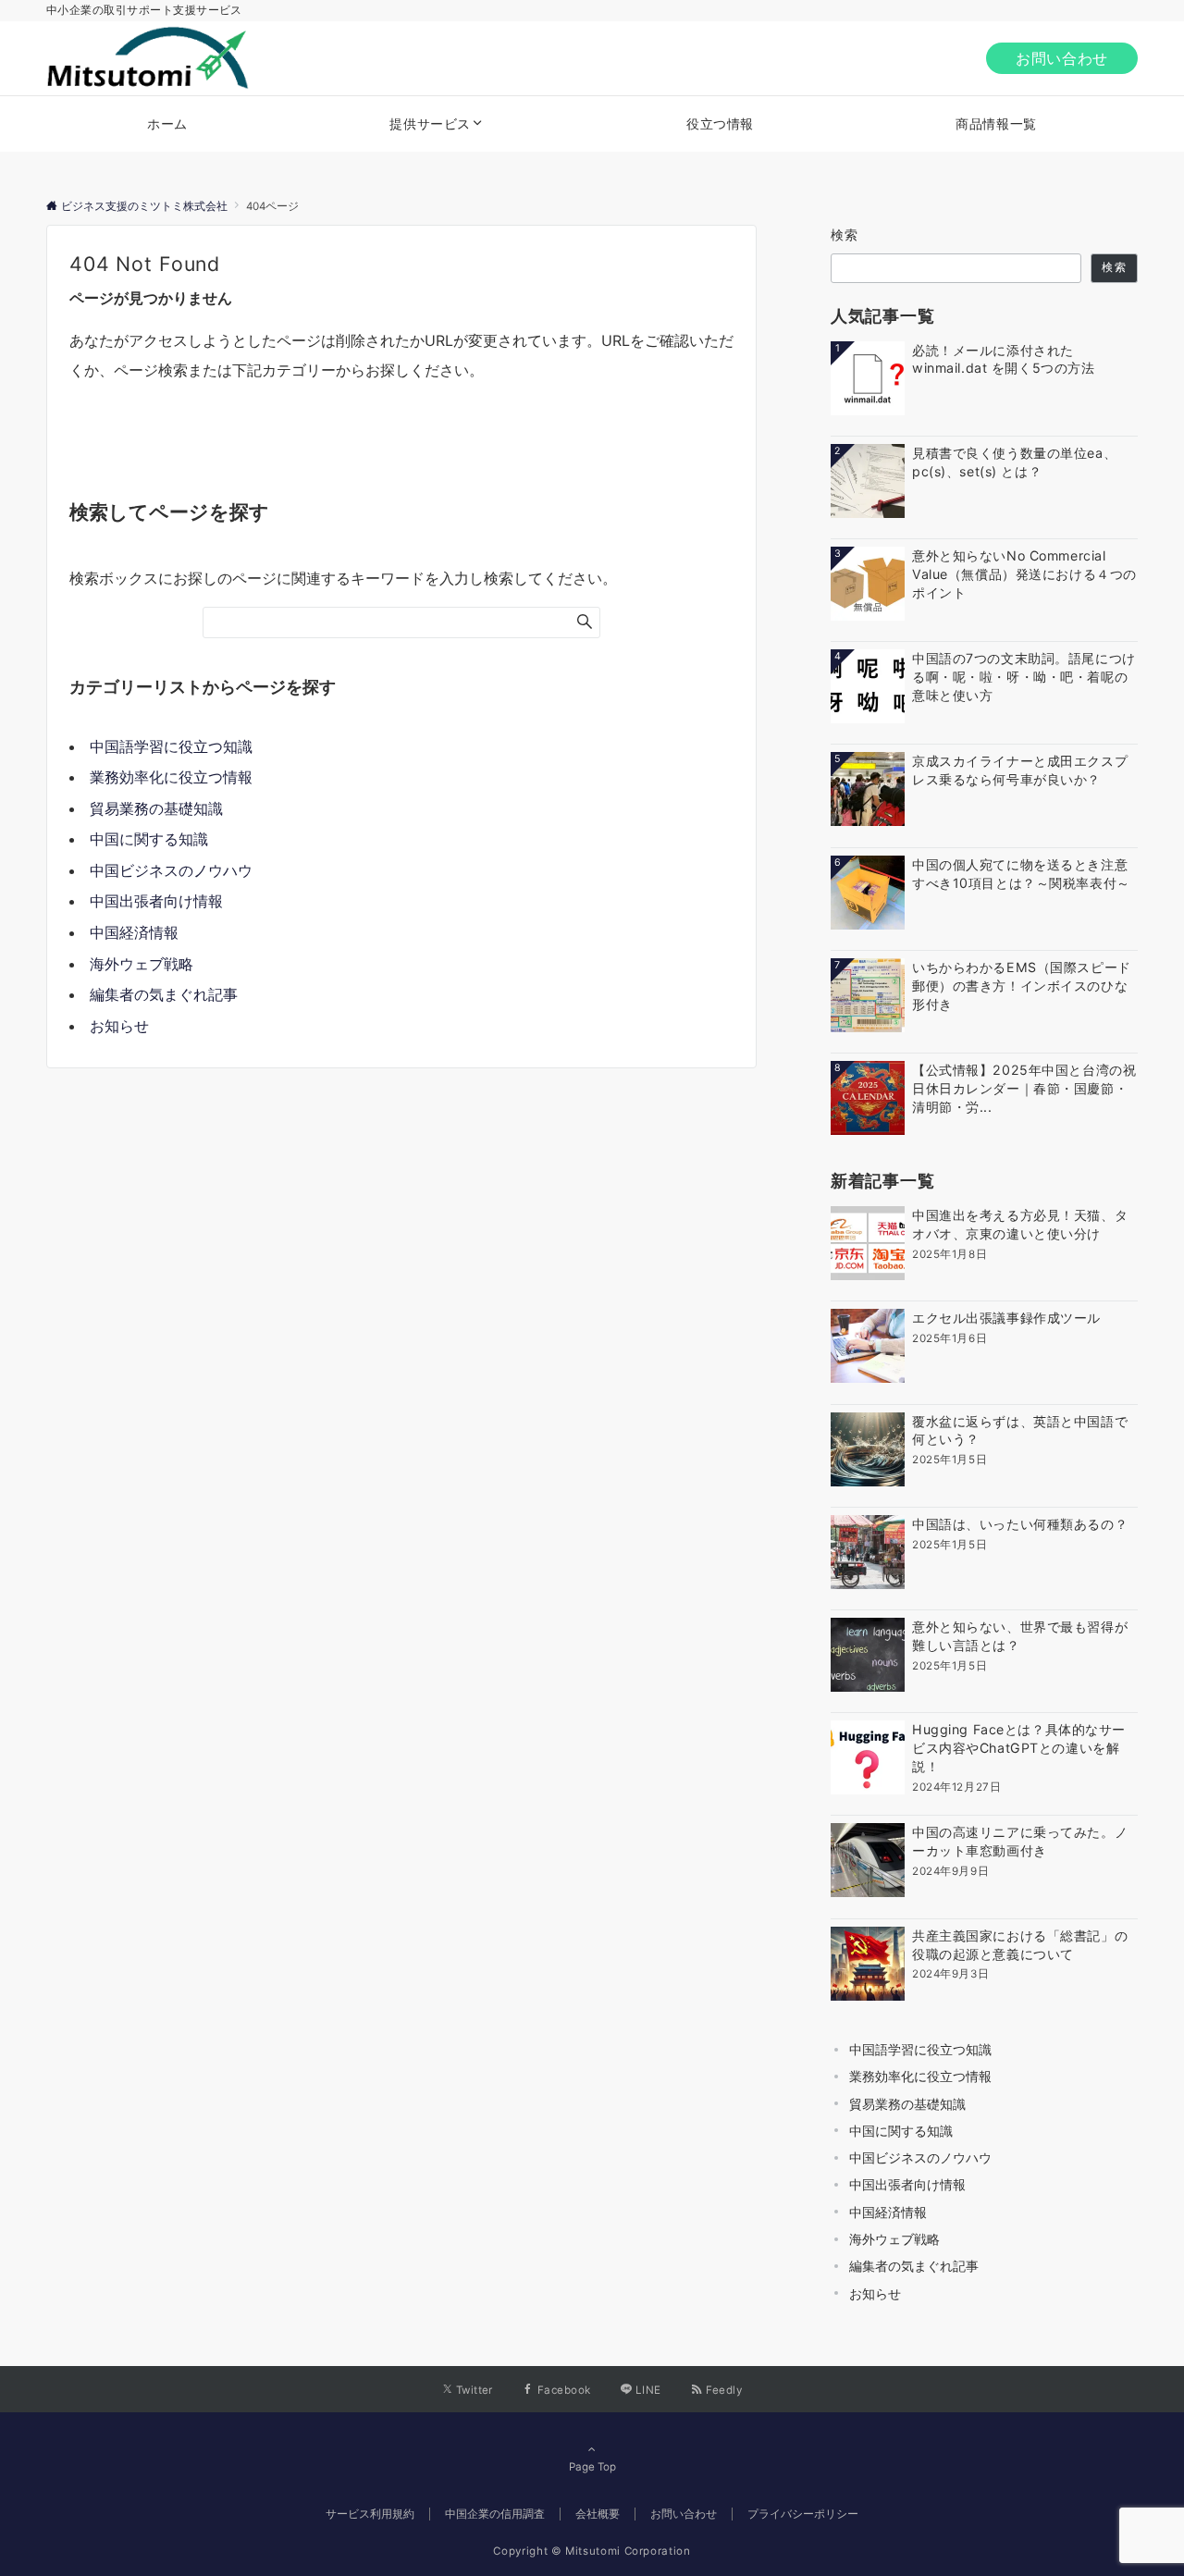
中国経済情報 (134, 932)
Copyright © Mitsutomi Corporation (592, 2551)
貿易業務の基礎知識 (156, 808)
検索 (845, 234)
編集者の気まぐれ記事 (164, 994)
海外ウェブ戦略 (142, 964)
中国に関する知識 (149, 839)
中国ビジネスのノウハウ (171, 870)
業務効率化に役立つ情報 (171, 777)
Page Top (592, 2467)
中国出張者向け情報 (156, 901)
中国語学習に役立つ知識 (171, 746)
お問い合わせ (1062, 58)
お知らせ (119, 1026)
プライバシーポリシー (803, 2514)
